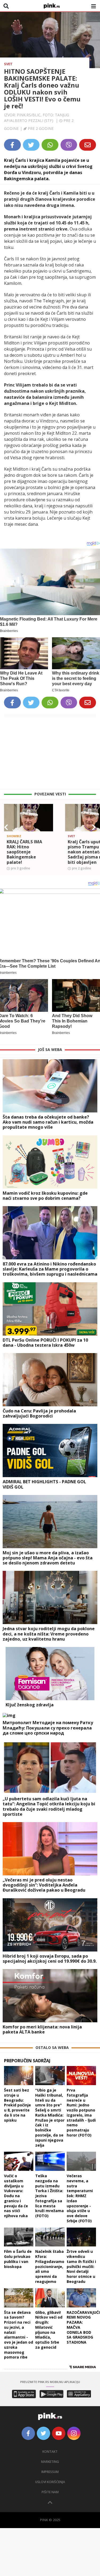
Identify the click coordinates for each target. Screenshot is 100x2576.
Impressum (50, 2472)
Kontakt (50, 2452)
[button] (6, 827)
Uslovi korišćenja (50, 2482)
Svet (8, 64)
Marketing (50, 2462)
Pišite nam (50, 2492)
